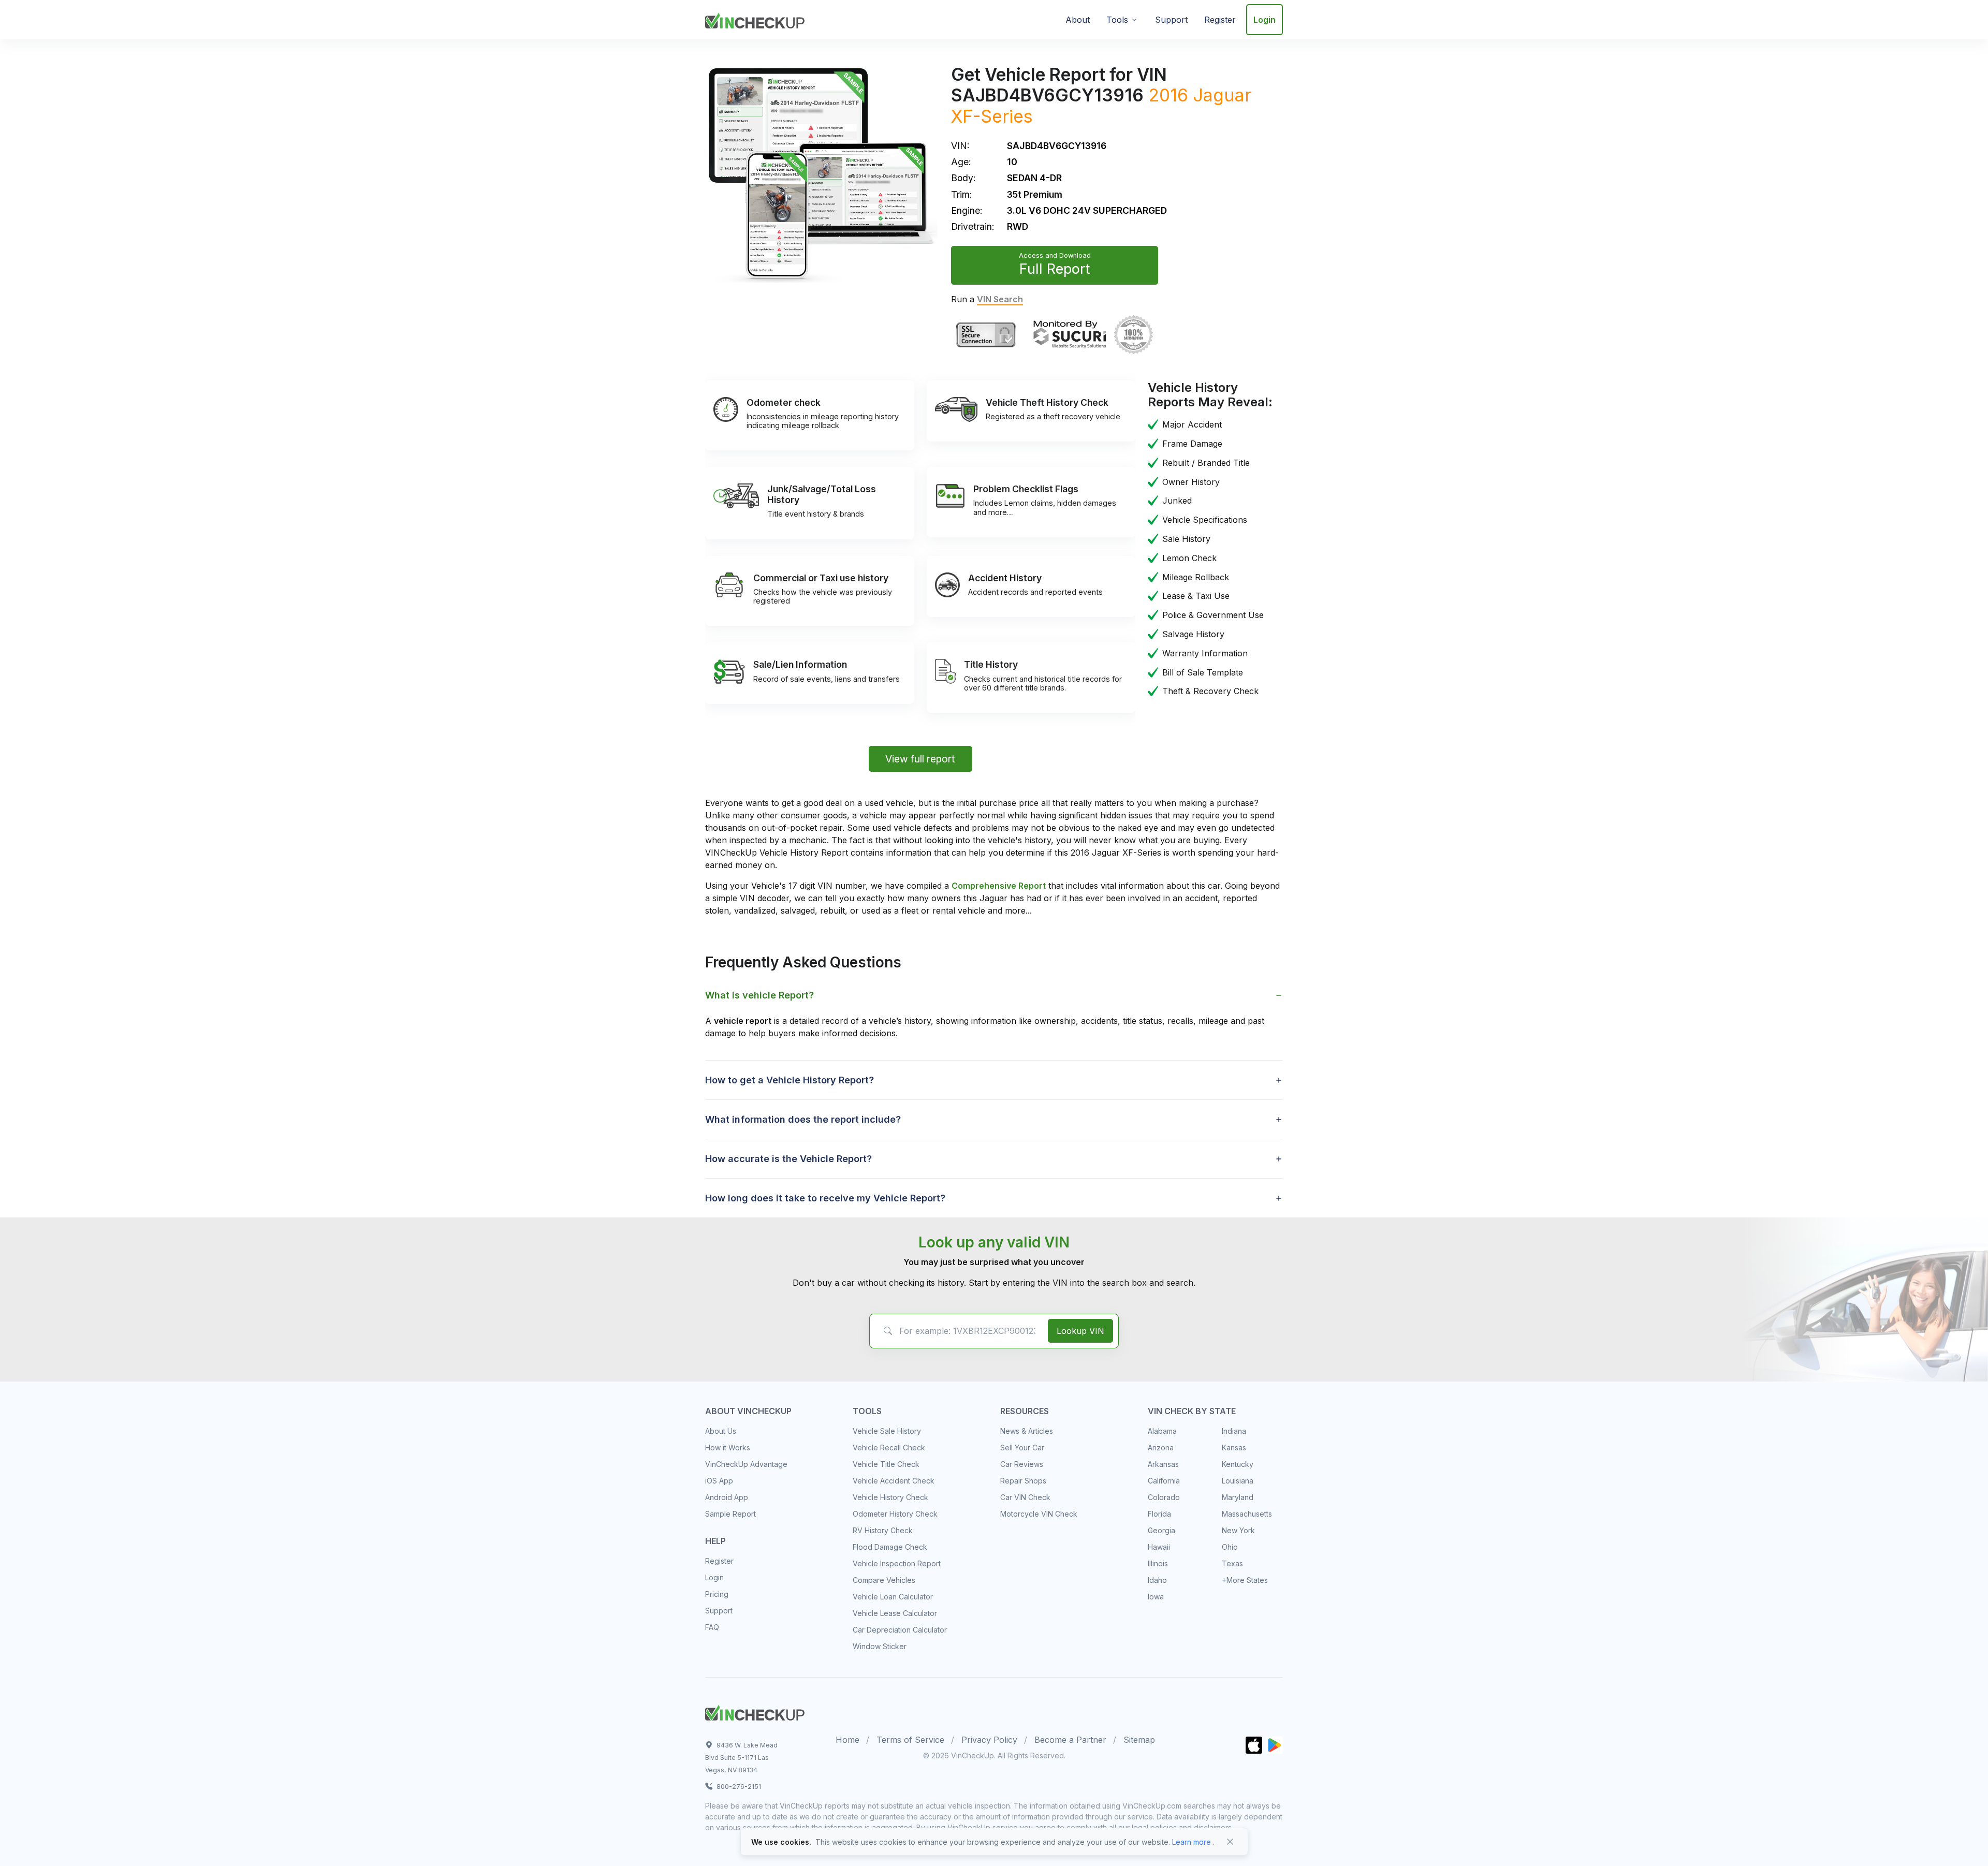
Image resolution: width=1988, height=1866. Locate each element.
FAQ (712, 1627)
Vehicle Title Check (886, 1464)
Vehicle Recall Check (889, 1448)
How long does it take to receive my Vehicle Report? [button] (825, 1198)
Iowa (1156, 1597)
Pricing (717, 1594)
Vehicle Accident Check (894, 1481)
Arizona (1161, 1448)
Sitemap (1139, 1740)
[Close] (1230, 1842)
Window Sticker (880, 1646)
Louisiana (1238, 1481)
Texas (1232, 1563)
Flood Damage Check (890, 1547)
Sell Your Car (1022, 1448)
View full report (920, 759)
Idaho (1157, 1580)
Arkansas (1163, 1464)
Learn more (1192, 1842)
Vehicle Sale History (887, 1431)
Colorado (1164, 1497)
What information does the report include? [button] (803, 1119)
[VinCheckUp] (755, 19)
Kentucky (1238, 1464)
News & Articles (1027, 1431)
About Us (721, 1431)
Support (1171, 20)
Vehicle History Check (890, 1497)
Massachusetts (1247, 1514)
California (1164, 1481)
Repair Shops (1023, 1481)
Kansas (1234, 1448)
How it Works (728, 1448)
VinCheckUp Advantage (746, 1464)
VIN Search (1000, 299)
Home (847, 1740)
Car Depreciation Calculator (900, 1630)
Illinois (1158, 1563)
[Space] (755, 1711)
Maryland (1238, 1497)
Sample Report (730, 1514)
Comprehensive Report (999, 886)
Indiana (1234, 1431)
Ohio (1230, 1547)
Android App (727, 1497)
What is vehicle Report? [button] (759, 995)
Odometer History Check (895, 1514)
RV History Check (883, 1530)
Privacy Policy (989, 1740)
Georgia (1161, 1530)
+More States (1245, 1580)
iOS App (719, 1481)
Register (1220, 20)
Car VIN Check (1025, 1497)
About (1078, 20)
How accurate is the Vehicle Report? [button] (788, 1159)
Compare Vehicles (884, 1580)
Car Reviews (1022, 1464)
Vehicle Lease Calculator (895, 1613)
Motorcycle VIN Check (1039, 1514)
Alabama (1162, 1431)
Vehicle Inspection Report (897, 1563)
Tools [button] (1117, 20)
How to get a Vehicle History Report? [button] (790, 1080)
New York (1238, 1530)
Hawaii (1159, 1547)
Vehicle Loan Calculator (893, 1597)
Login (1265, 20)
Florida (1159, 1514)
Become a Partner (1070, 1740)
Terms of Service (910, 1740)
